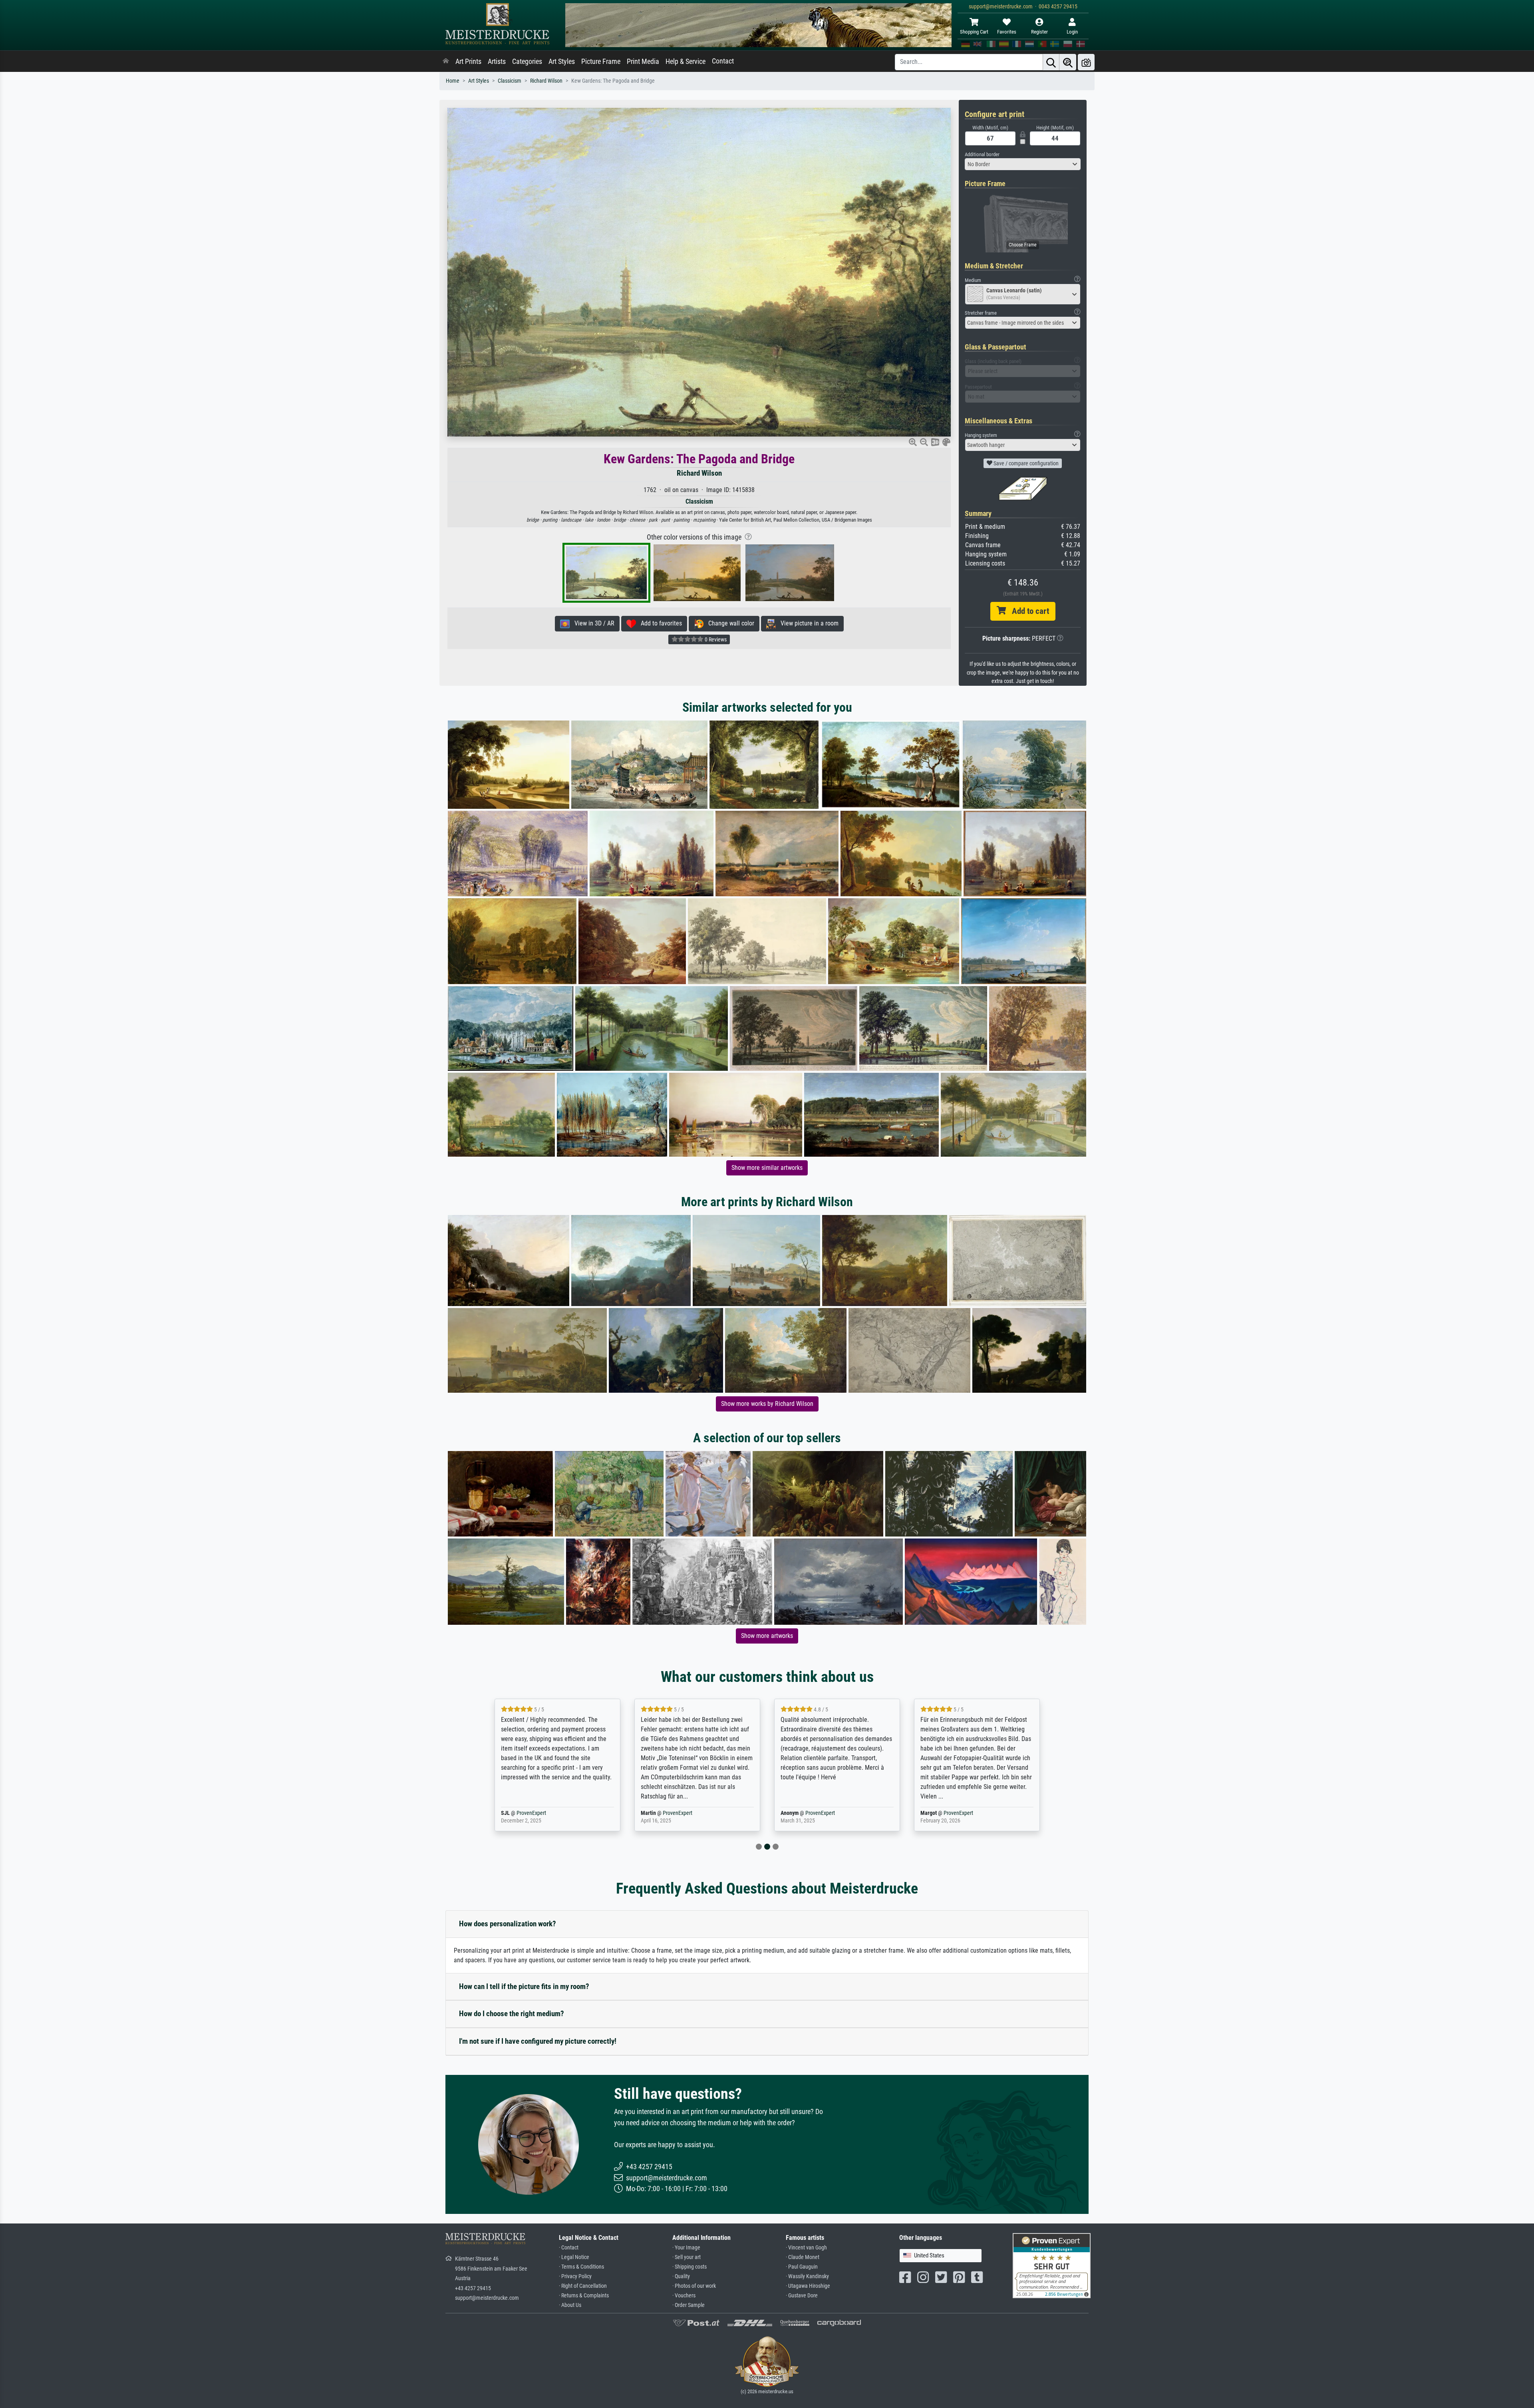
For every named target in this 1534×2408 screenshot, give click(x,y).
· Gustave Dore (802, 2296)
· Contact (569, 2248)
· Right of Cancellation (583, 2286)
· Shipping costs (690, 2267)
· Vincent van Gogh (806, 2248)
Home (453, 81)
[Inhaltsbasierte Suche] (1068, 62)
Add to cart (1027, 611)
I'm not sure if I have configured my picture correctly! (538, 2041)
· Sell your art (687, 2257)
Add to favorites (659, 623)
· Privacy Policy (575, 2276)
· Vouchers (684, 2296)
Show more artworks (767, 1636)
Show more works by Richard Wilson (767, 1404)
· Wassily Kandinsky (807, 2276)
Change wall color (729, 623)
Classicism (510, 81)
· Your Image (686, 2248)
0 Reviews (715, 639)
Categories (527, 62)
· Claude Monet (803, 2257)
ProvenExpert (544, 1813)
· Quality (681, 2276)
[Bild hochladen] (1086, 62)
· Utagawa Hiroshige (808, 2286)
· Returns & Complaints (584, 2296)
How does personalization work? (508, 1924)
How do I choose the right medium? (512, 2014)
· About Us (570, 2305)
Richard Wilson (546, 81)
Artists (497, 62)
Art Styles (562, 62)
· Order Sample (689, 2305)
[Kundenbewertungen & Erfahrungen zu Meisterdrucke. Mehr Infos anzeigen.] (1052, 2265)
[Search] (1051, 62)
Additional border (982, 154)
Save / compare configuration (1025, 463)
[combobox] (1023, 164)
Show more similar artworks (767, 1168)
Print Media (643, 62)
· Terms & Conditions (581, 2267)
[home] (446, 62)
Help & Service (686, 62)
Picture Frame (601, 62)
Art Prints (468, 62)
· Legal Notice (574, 2257)
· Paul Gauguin (802, 2267)
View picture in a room (807, 623)
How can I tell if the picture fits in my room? (524, 1986)
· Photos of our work (694, 2286)
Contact (723, 61)
